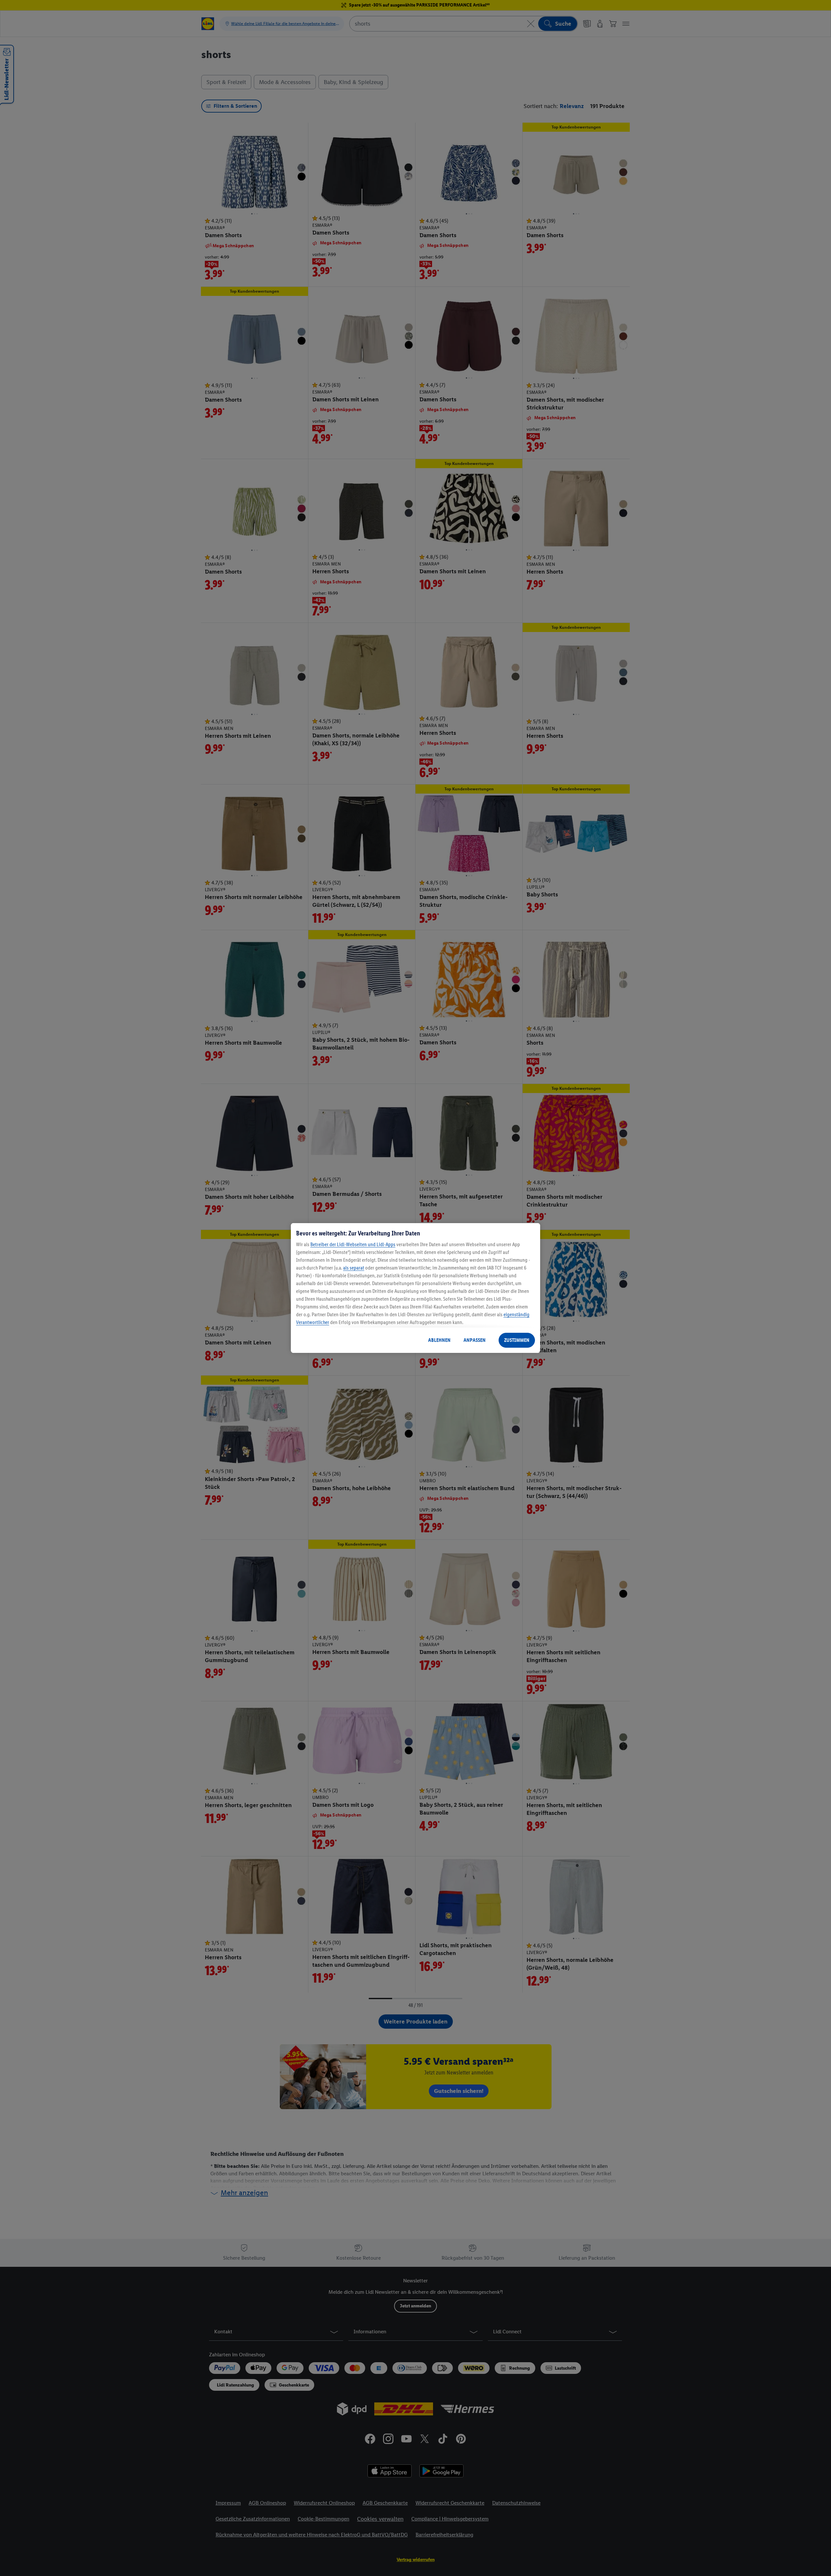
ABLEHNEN (439, 1340)
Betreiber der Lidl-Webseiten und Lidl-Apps (353, 1244)
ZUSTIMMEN (517, 1340)
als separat (354, 1268)
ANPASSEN (475, 1340)
